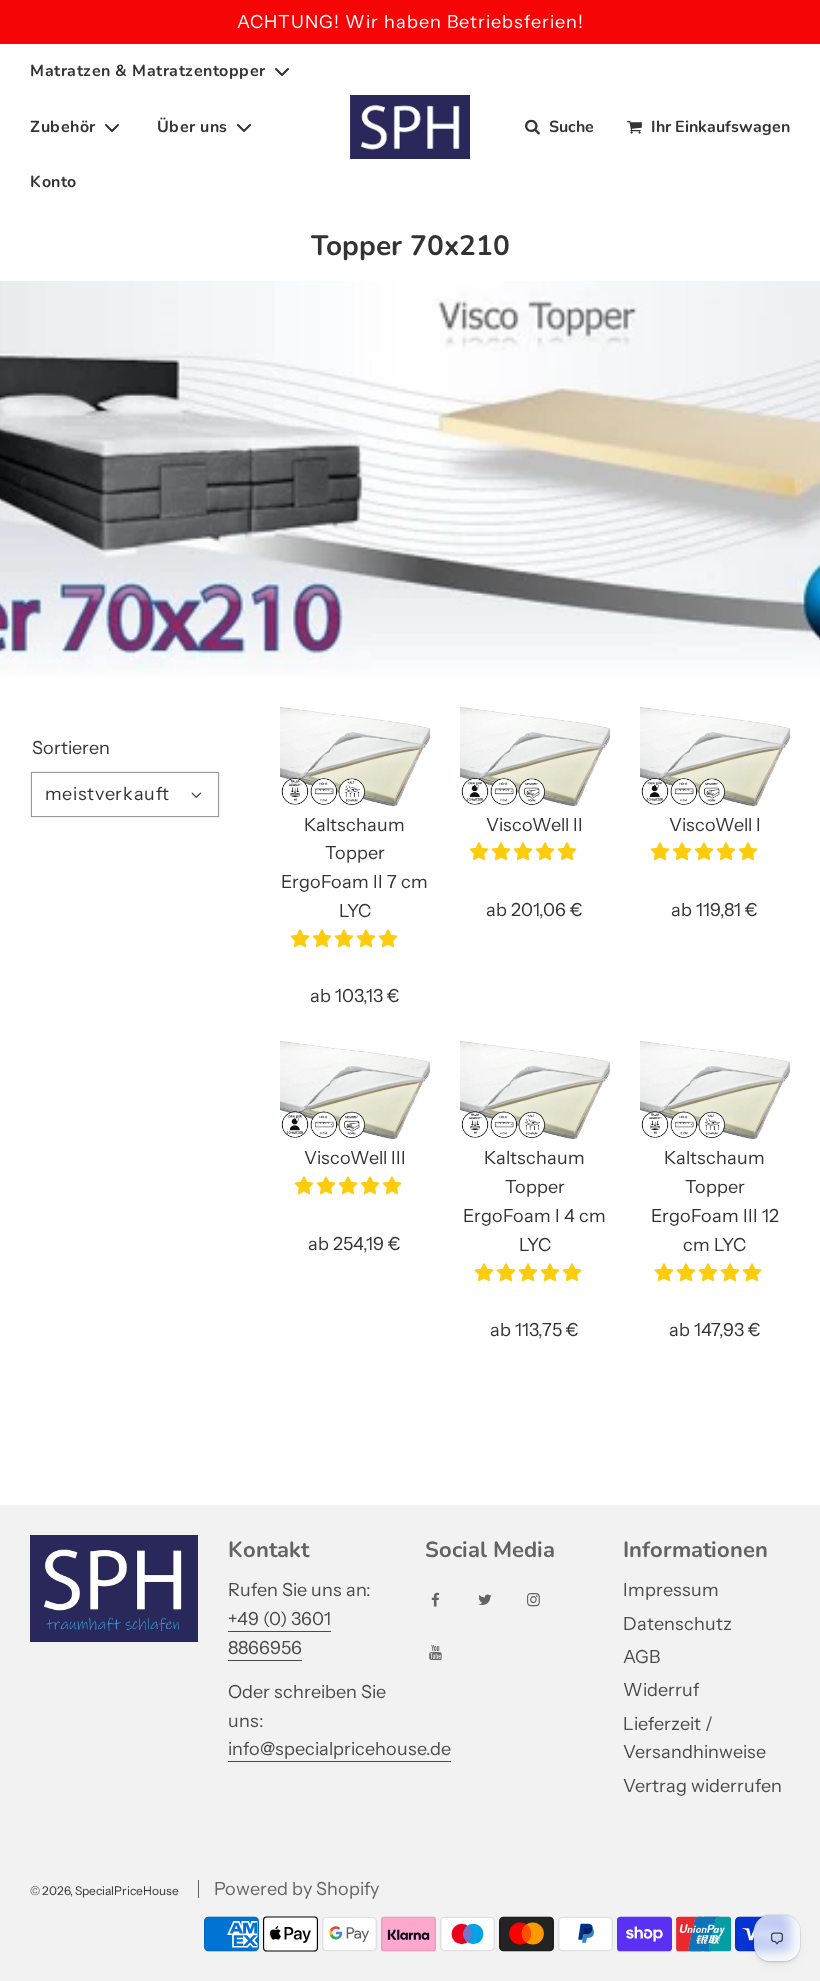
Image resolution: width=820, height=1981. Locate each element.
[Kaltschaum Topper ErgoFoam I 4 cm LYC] (535, 1090)
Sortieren (71, 748)
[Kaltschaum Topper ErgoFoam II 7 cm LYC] (355, 756)
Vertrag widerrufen (702, 1786)
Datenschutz (677, 1624)
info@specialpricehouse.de (339, 1749)
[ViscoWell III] (355, 1090)
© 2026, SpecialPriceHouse (104, 1890)
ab (355, 996)
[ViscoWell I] (715, 756)
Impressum (671, 1590)
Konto (53, 182)
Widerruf (661, 1690)
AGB (641, 1657)
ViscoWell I (715, 825)
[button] (346, 939)
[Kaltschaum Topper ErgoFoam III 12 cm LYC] (715, 1090)
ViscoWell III (355, 1158)
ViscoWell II (534, 825)
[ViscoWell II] (535, 756)
